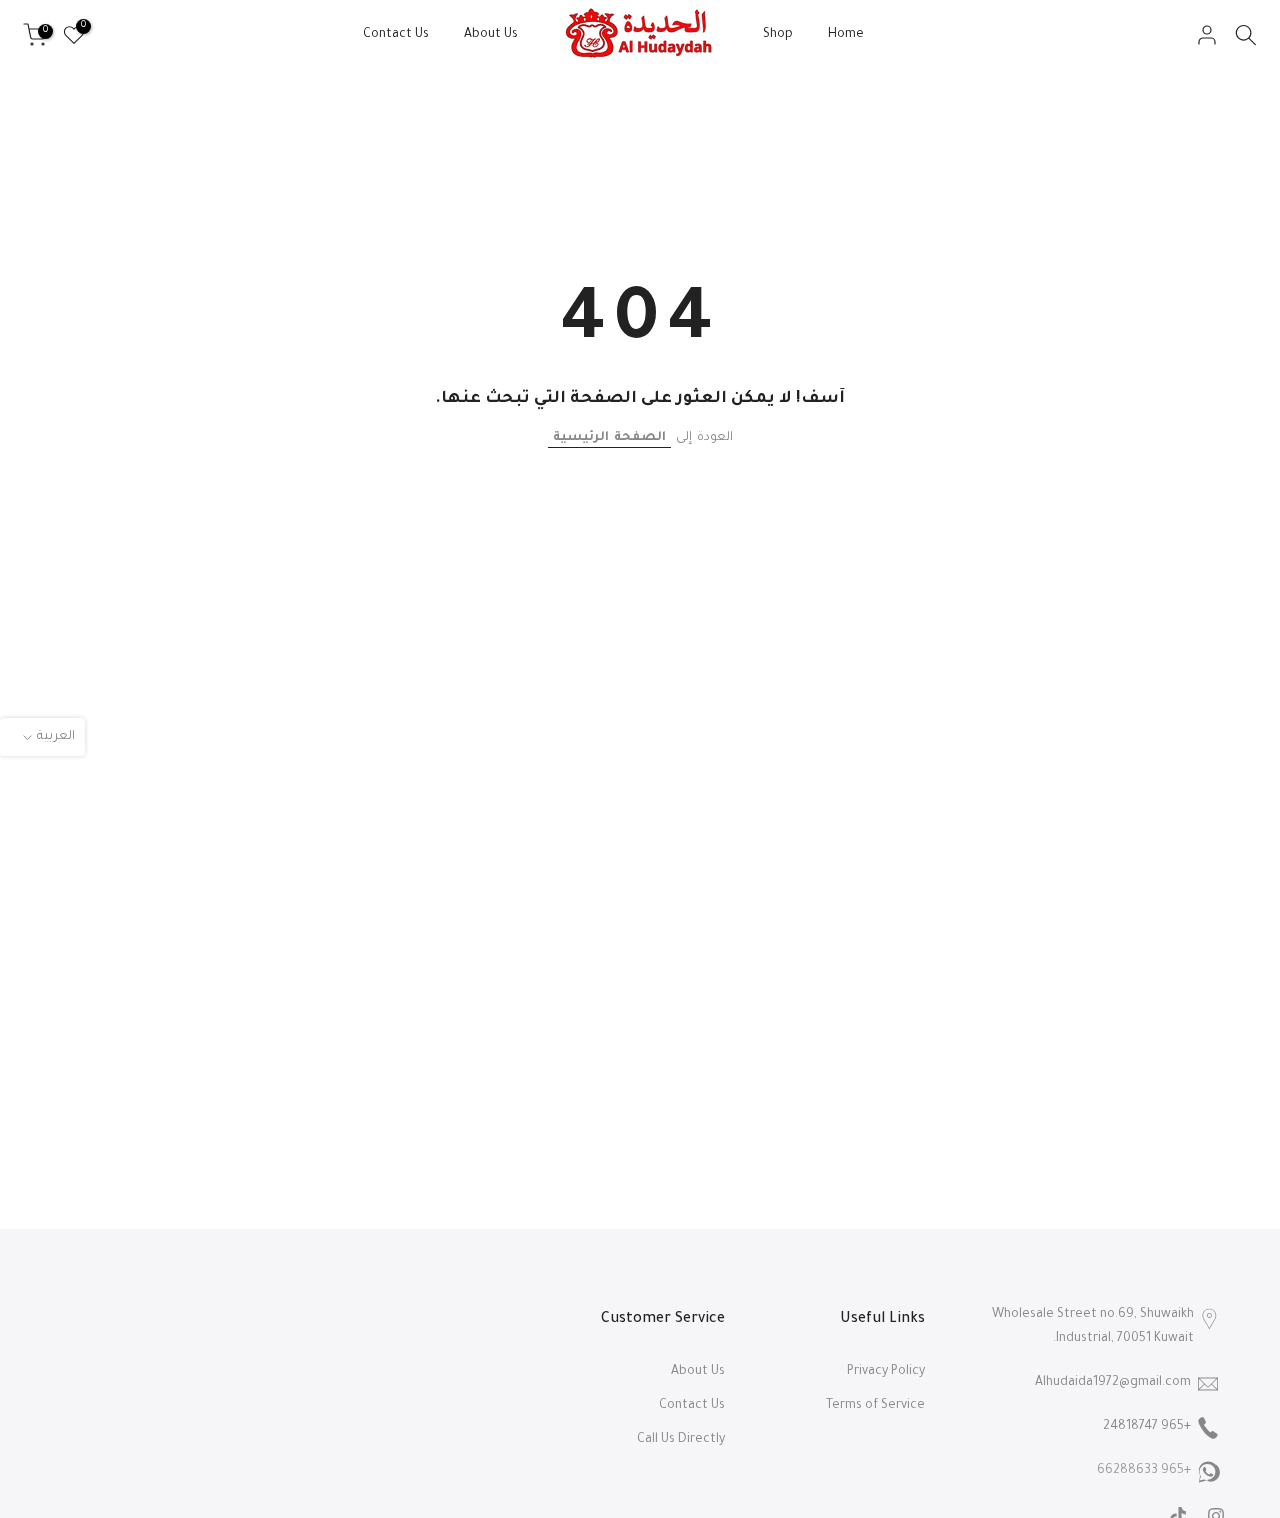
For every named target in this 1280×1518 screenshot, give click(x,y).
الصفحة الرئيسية (609, 438)
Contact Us (396, 35)
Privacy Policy (886, 1372)
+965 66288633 (1144, 1471)
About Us (491, 35)
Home (846, 35)
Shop (778, 35)
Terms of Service (875, 1406)
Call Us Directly (681, 1440)
